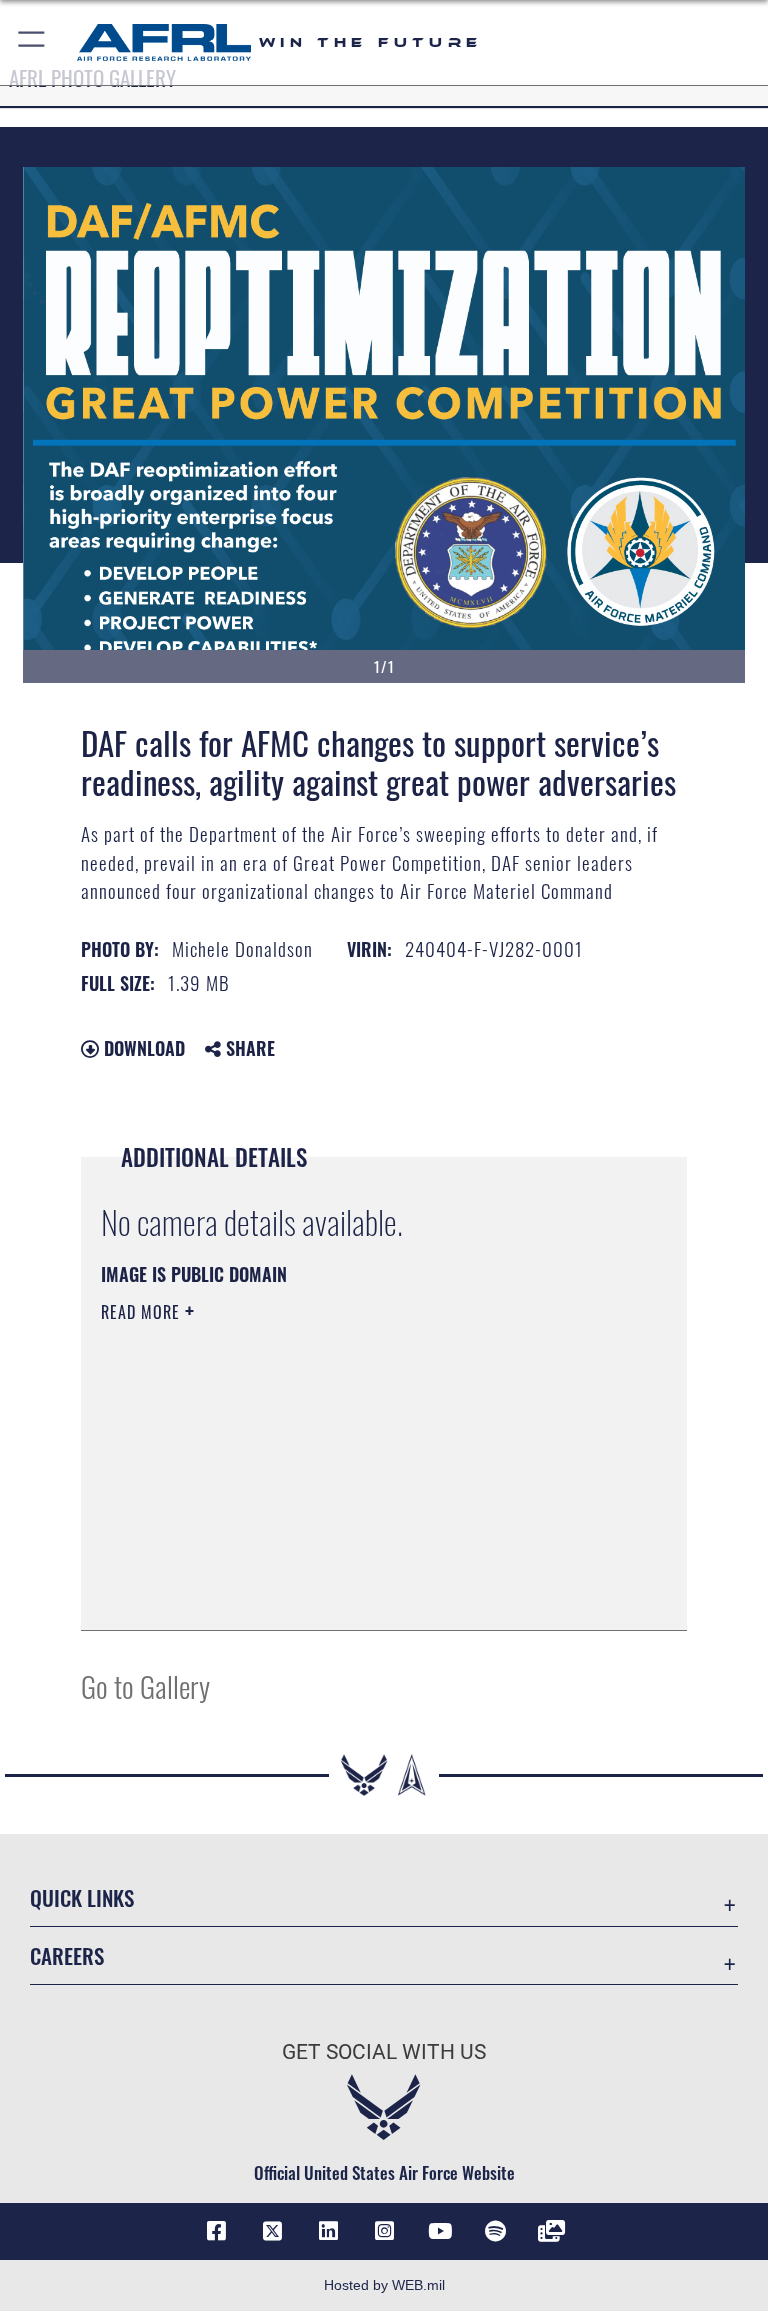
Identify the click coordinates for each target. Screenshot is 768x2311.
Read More (143, 1312)
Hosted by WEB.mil (384, 2285)
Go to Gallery (145, 1685)
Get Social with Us (384, 2052)
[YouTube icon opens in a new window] (440, 2231)
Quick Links (82, 1897)
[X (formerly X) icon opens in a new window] (272, 2231)
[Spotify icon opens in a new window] (496, 2231)
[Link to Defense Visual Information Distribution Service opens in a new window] (552, 2231)
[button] (32, 42)
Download (142, 1048)
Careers (67, 1955)
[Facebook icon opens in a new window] (216, 2231)
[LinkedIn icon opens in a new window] (328, 2231)
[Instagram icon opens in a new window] (384, 2231)
